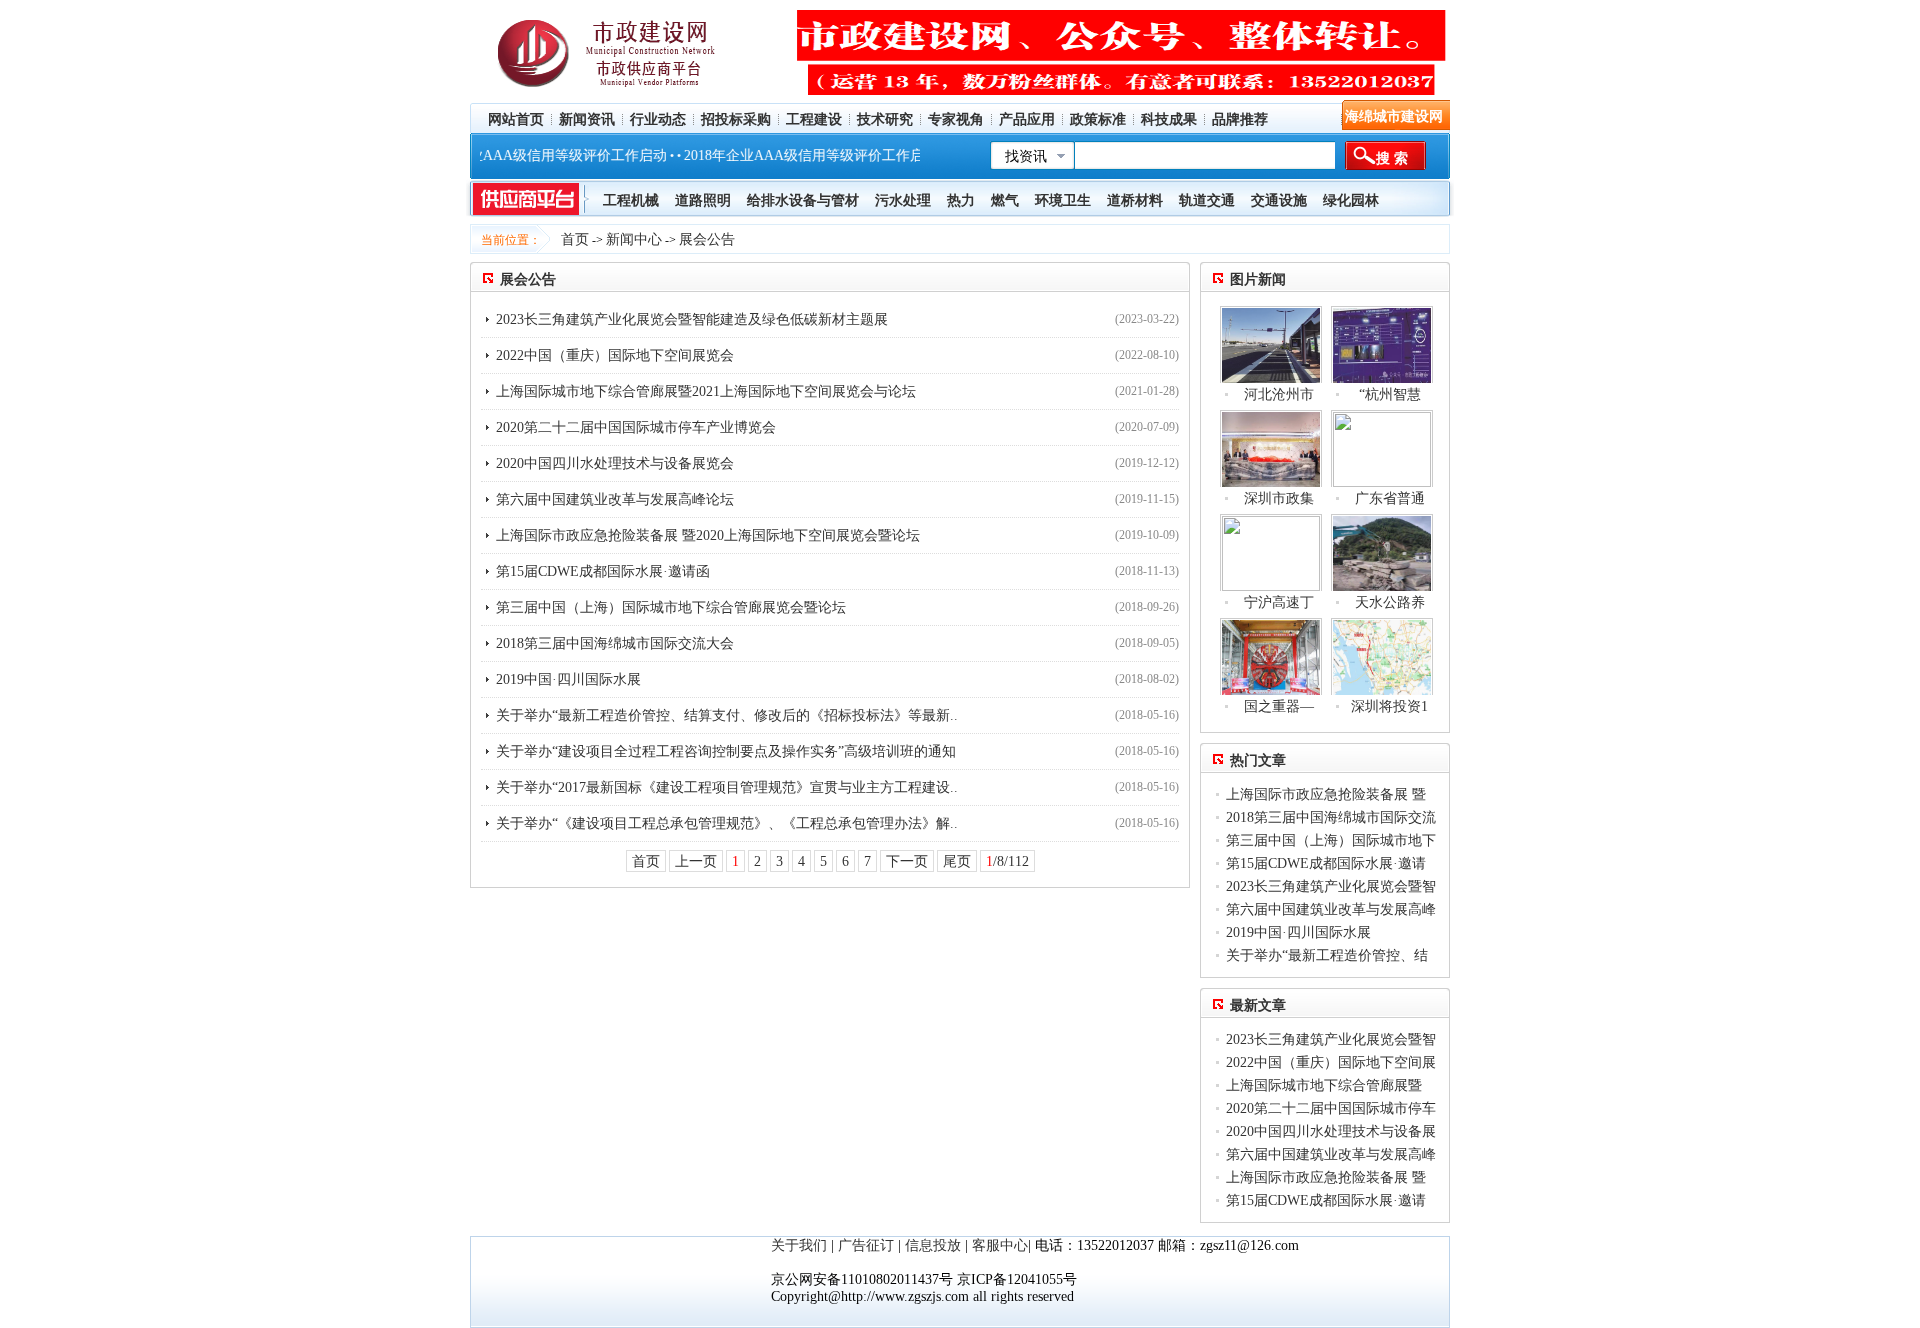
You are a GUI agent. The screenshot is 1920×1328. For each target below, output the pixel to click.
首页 (575, 239)
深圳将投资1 (1389, 706)
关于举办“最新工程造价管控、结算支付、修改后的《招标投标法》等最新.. (727, 715)
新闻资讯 (587, 119)
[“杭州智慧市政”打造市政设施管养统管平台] (1382, 344)
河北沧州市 (1279, 394)
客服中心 (1000, 1245)
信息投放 (933, 1245)
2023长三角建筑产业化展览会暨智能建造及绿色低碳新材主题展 (692, 319)
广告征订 (866, 1245)
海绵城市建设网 (1394, 116)
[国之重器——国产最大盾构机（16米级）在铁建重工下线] (1271, 656)
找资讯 (1026, 156)
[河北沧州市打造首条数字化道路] (1271, 344)
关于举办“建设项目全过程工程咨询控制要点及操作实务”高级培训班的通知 (726, 751)
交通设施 (1279, 200)
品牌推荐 (1240, 119)
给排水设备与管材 (803, 200)
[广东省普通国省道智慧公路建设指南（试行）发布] (1382, 448)
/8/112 (1007, 861)
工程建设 (814, 119)
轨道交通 (1207, 200)
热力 (961, 200)
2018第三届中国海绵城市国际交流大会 (615, 643)
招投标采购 (736, 119)
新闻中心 (634, 239)
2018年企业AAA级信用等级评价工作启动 (517, 155)
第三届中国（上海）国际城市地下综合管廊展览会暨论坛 (671, 607)
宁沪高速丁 (1279, 602)
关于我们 (799, 1245)
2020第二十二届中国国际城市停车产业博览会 (636, 427)
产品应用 (1027, 119)
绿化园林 (1351, 200)
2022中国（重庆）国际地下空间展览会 (615, 355)
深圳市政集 (1279, 498)
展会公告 (707, 239)
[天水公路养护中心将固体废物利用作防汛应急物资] (1382, 552)
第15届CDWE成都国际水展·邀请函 (603, 571)
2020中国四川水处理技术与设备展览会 (615, 463)
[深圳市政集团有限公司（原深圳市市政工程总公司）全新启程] (1271, 448)
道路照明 (703, 200)
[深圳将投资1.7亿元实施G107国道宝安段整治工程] (1382, 656)
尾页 (957, 861)
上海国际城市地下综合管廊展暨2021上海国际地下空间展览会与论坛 (706, 391)
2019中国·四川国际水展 (568, 679)
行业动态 (658, 119)
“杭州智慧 (1390, 394)
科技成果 (1169, 119)
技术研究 (885, 119)
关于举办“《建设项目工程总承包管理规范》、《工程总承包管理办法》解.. (727, 823)
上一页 (696, 861)
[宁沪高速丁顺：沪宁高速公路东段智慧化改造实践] (1271, 552)
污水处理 (903, 200)
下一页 (907, 861)
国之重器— (1279, 706)
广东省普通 (1390, 498)
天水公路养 (1390, 602)
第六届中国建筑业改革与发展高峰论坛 (615, 499)
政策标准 (1098, 119)
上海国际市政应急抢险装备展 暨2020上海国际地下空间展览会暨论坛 (708, 535)
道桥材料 (1135, 200)
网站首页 (516, 119)
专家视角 (956, 119)
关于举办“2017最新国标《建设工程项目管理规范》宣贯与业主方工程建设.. (727, 787)
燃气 (1005, 200)
